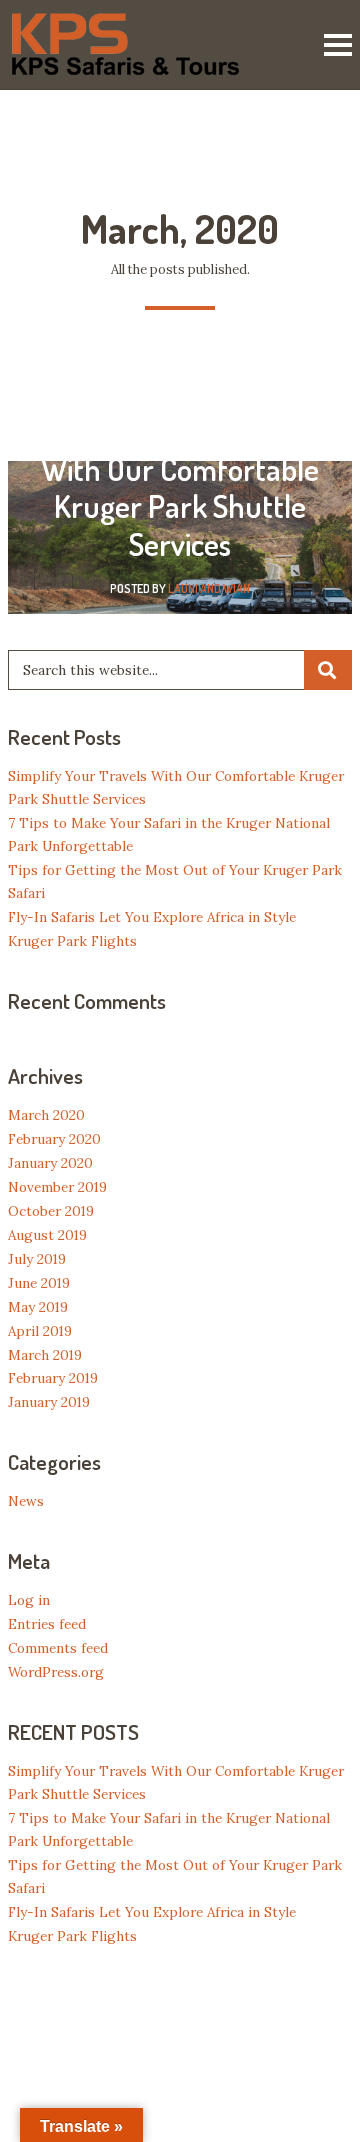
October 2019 (51, 1211)
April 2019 (40, 1331)
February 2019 (53, 1378)
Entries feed (47, 1624)
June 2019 (39, 1283)
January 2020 (50, 1163)
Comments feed (58, 1648)
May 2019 (38, 1307)
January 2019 (49, 1402)
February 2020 (54, 1139)
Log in (29, 1600)
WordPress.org (56, 1672)
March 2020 (46, 1115)
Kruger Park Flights (72, 941)
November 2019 (57, 1187)
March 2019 (45, 1355)
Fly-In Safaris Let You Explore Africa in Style (152, 917)
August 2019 (47, 1235)
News (26, 1501)
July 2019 (37, 1259)
